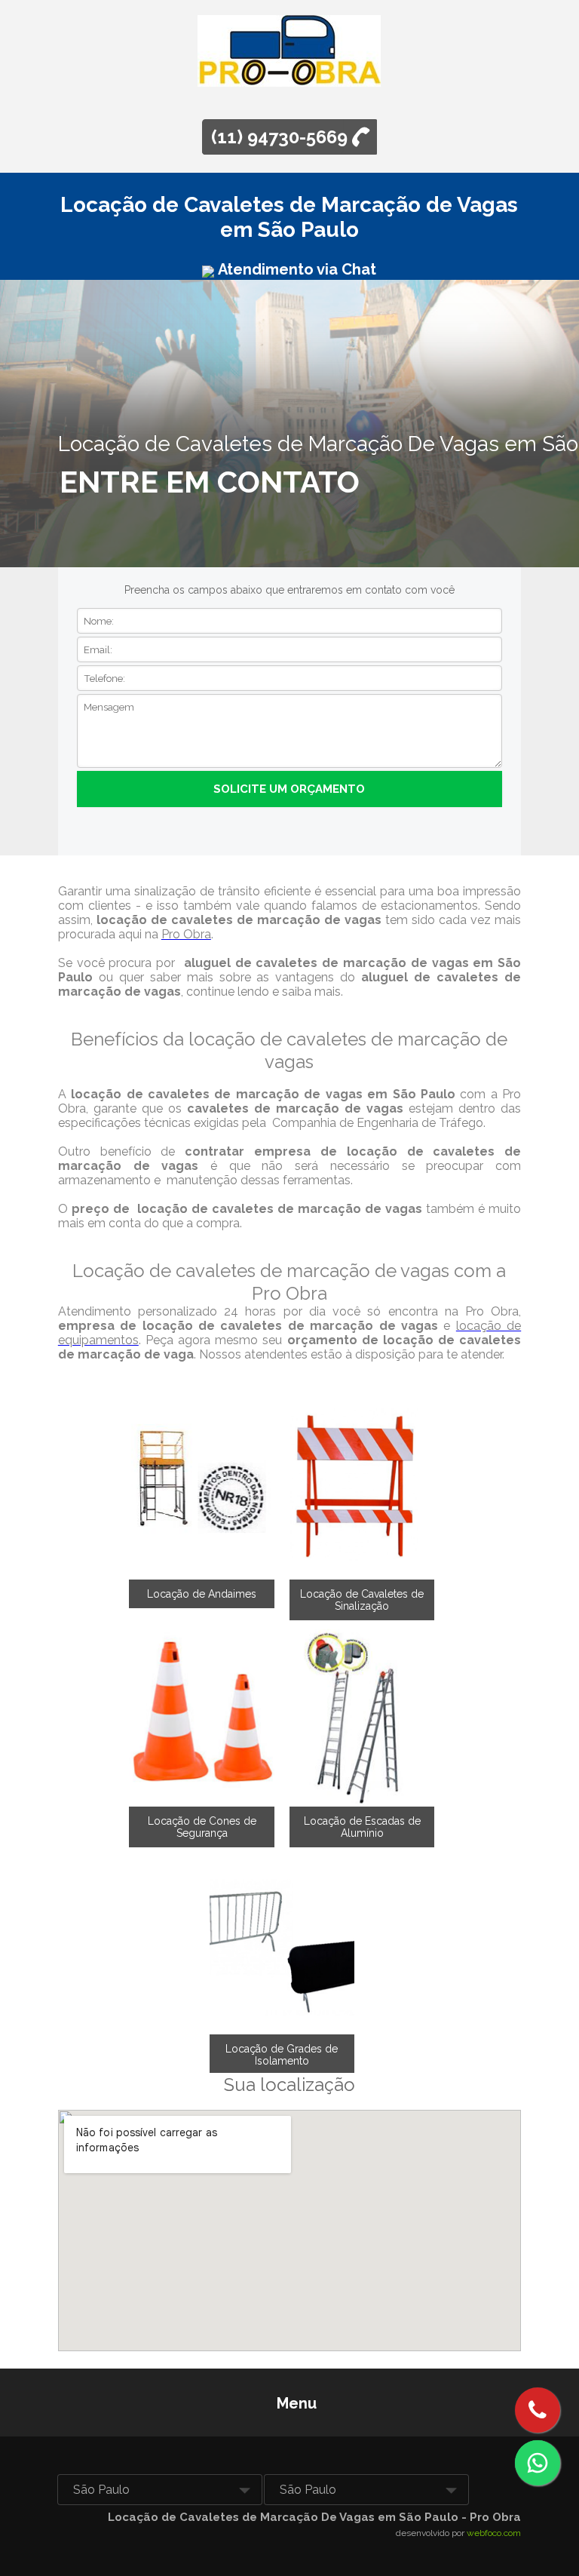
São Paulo (101, 2490)
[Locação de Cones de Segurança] (202, 1713)
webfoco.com (494, 2533)
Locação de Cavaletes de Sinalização (362, 1600)
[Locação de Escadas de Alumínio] (362, 1713)
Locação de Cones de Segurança (202, 1827)
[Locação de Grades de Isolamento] (282, 1940)
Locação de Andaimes (202, 1594)
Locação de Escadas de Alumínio (362, 1827)
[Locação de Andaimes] (202, 1485)
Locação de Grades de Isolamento (282, 2055)
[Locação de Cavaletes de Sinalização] (362, 1485)
